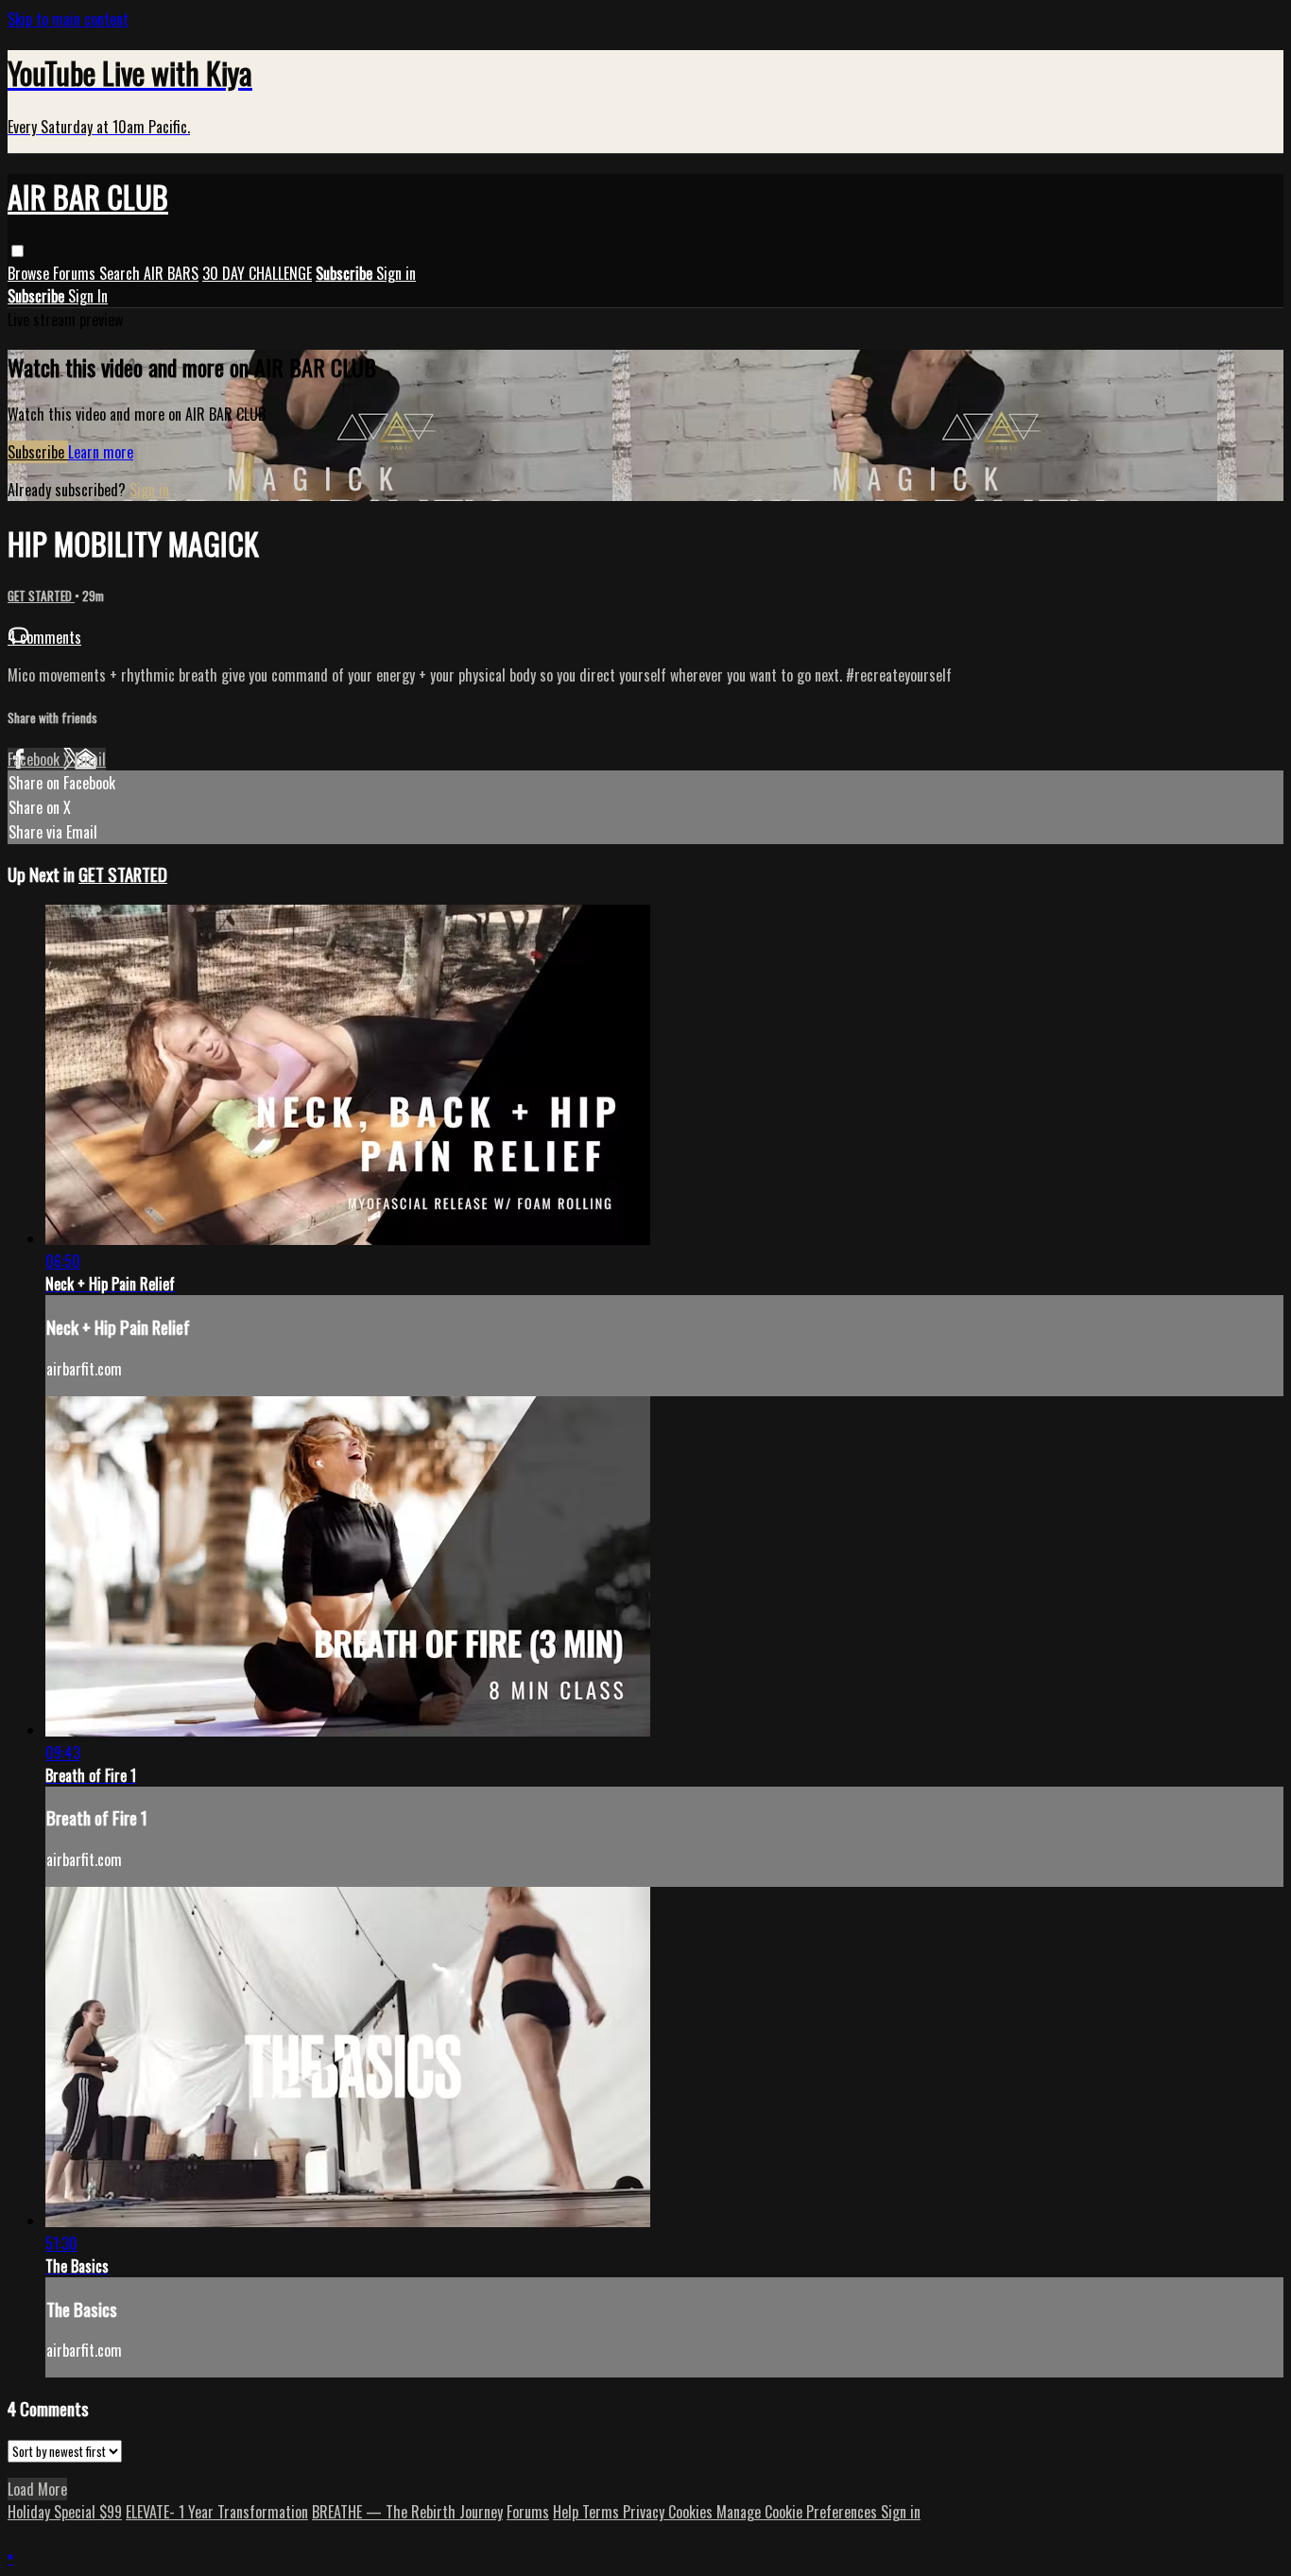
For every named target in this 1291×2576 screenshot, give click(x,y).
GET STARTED (41, 596)
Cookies (692, 2512)
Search (121, 273)
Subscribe (38, 452)
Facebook (35, 759)
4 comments (44, 637)
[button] (17, 251)
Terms (602, 2512)
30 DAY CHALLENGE (257, 273)
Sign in (396, 273)
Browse (30, 273)
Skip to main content (68, 19)
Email (90, 759)
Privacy (645, 2512)
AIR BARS (171, 273)
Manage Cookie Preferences (799, 2512)
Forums (76, 273)
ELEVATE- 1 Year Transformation (217, 2512)
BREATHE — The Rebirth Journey (407, 2512)
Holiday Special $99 (65, 2512)
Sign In (88, 296)
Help (568, 2512)
